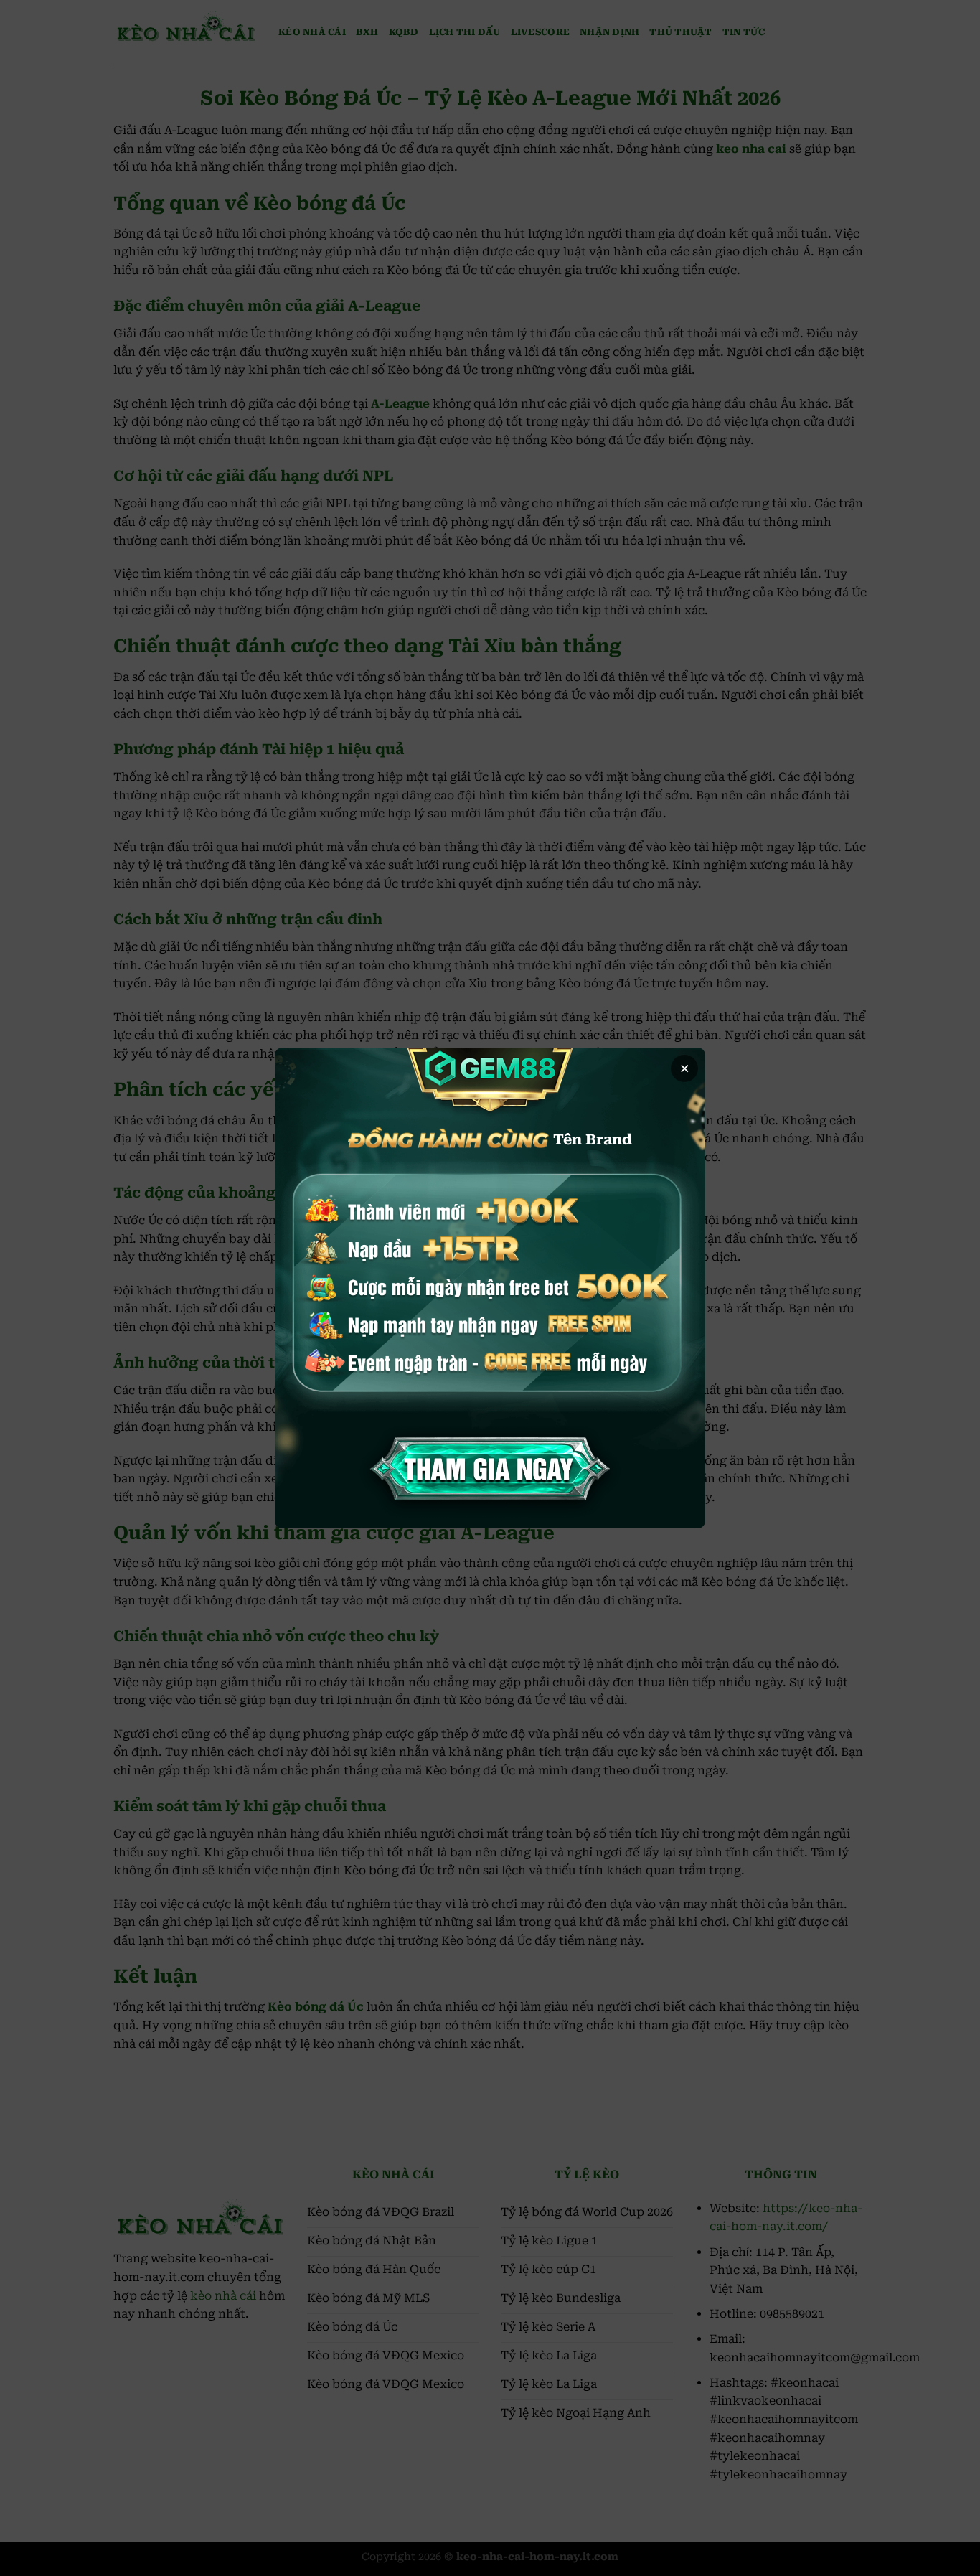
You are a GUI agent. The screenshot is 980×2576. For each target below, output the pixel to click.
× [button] (685, 1068)
